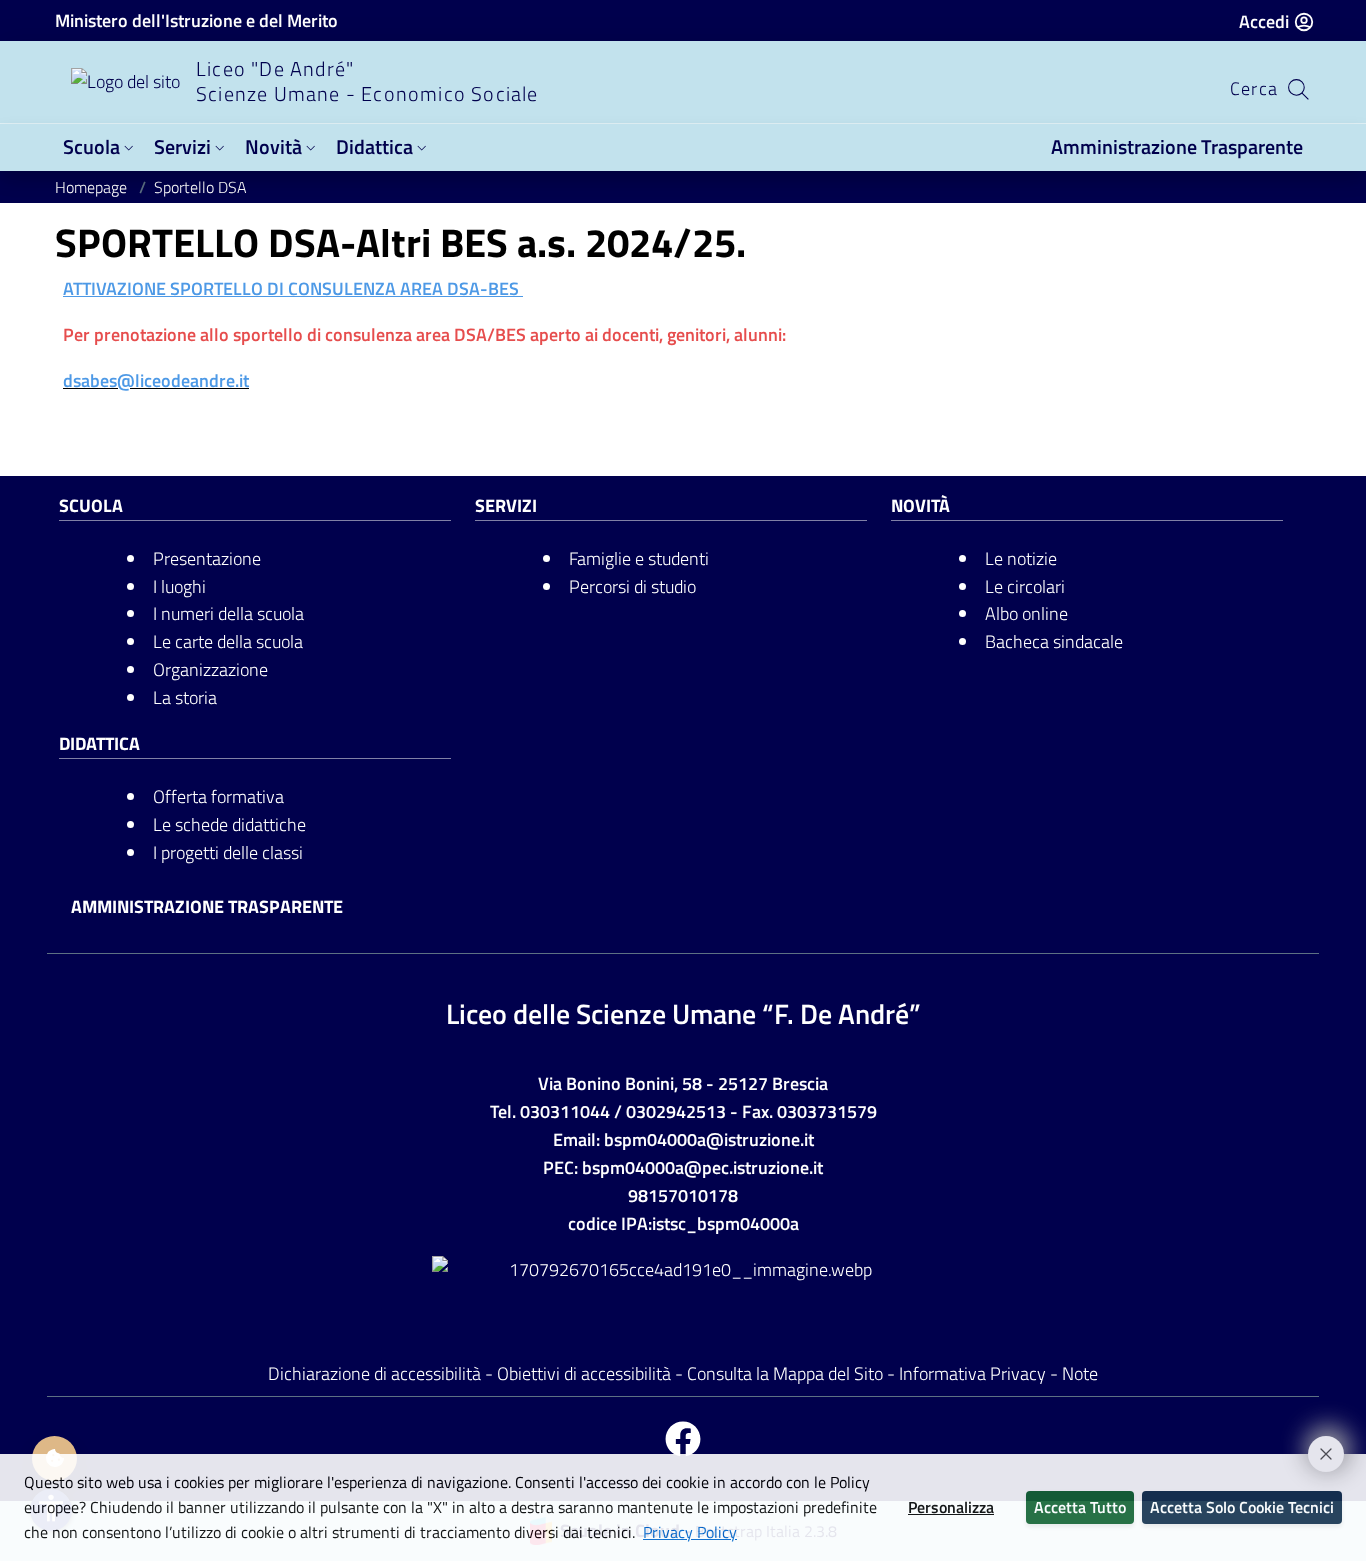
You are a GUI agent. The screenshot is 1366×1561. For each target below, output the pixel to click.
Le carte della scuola (228, 641)
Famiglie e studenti (639, 558)
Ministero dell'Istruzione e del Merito (196, 20)
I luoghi (179, 586)
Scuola (91, 147)
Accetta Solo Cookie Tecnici (1242, 1507)
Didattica (374, 147)
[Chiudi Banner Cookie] (1317, 1445)
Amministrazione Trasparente (1177, 147)
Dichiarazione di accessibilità (374, 1373)
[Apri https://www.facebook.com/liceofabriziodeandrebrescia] (683, 1440)
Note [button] (1080, 1373)
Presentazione (207, 558)
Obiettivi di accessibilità (584, 1373)
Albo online (1026, 613)
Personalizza (951, 1507)
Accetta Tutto (1080, 1507)
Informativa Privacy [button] (974, 1373)
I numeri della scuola (228, 613)
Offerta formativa (218, 796)
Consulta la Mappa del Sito (785, 1373)
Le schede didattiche (229, 824)
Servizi (182, 147)
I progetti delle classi (228, 852)
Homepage (93, 187)
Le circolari (1025, 586)
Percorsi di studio (632, 586)
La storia (185, 697)
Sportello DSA (200, 187)
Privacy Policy (690, 1532)
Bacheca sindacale (1054, 641)
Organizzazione (210, 669)
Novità (273, 147)
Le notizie (1021, 558)
